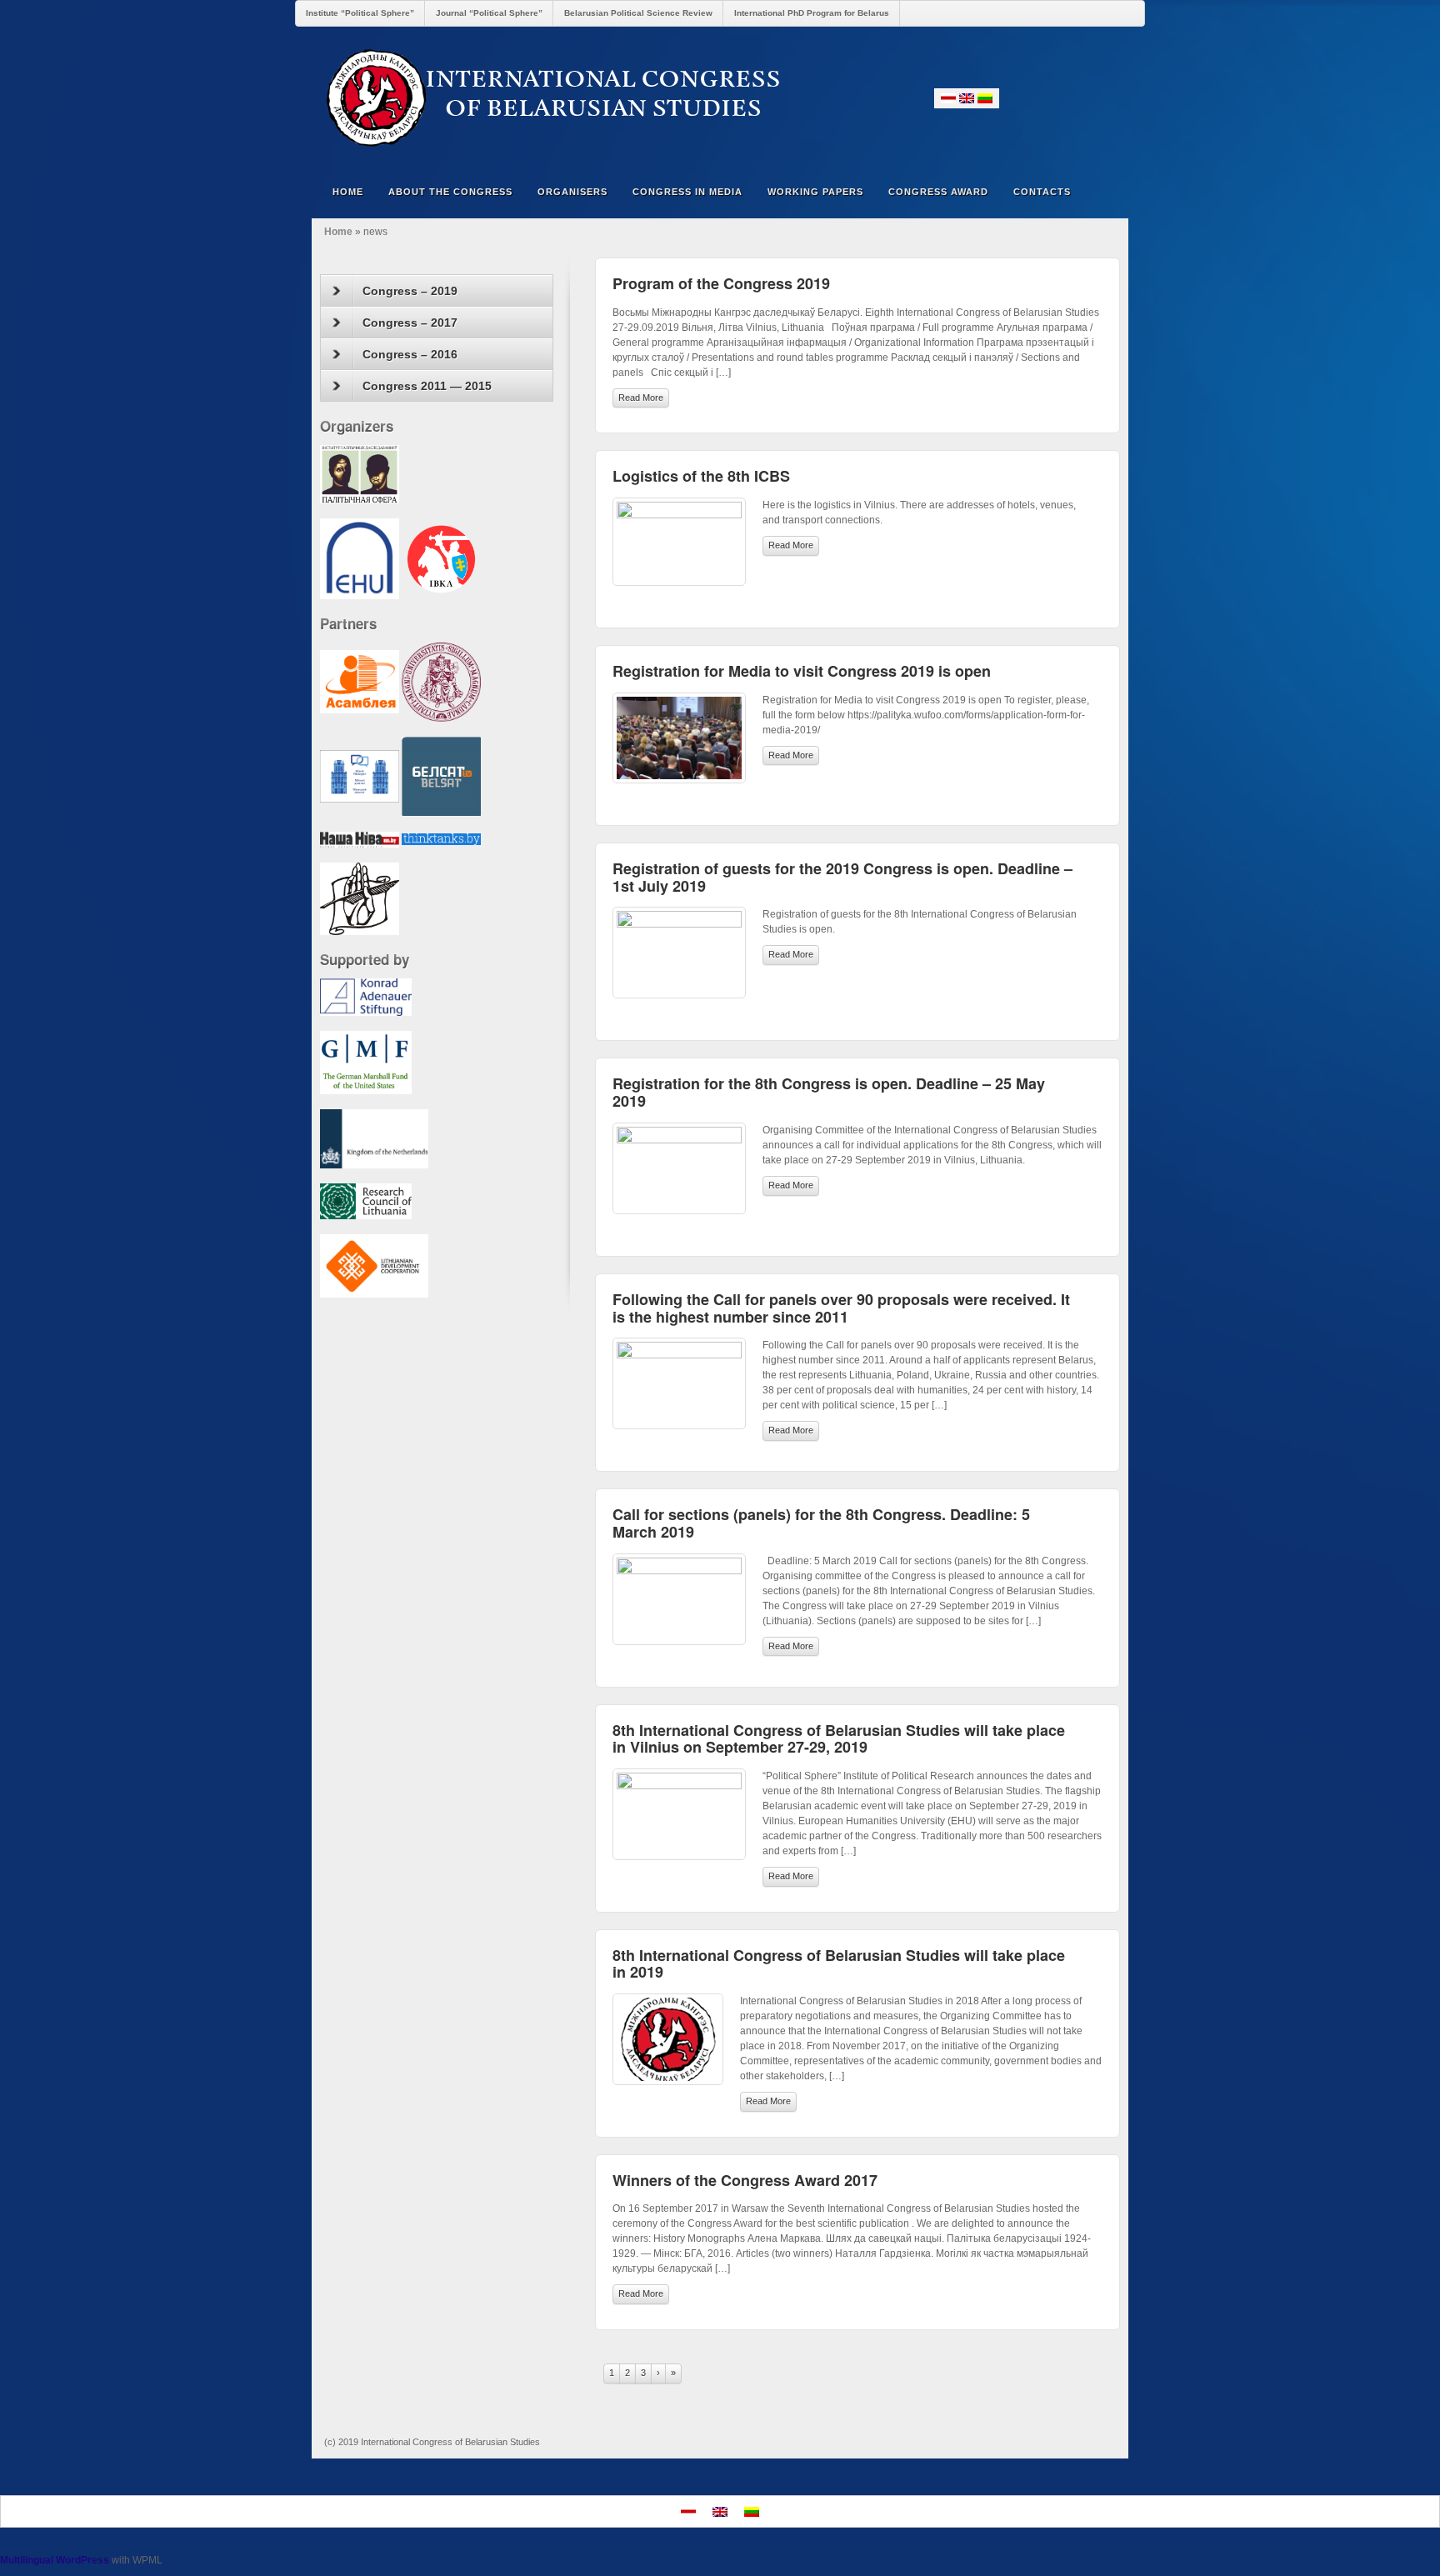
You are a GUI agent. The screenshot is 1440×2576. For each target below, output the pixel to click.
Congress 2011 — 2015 (427, 386)
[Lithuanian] (985, 98)
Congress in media (687, 192)
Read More (641, 398)
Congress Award (938, 192)
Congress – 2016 (410, 354)
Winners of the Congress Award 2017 (745, 2180)
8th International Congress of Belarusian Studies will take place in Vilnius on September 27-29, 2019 (839, 1739)
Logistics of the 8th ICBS (701, 476)
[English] (967, 98)
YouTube (1082, 98)
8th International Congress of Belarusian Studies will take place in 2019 (839, 1964)
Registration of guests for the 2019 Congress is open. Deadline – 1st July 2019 (842, 877)
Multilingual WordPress (55, 2560)
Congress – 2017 (410, 323)
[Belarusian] (948, 98)
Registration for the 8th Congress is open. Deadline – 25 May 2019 (829, 1092)
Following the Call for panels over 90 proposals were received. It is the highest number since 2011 (841, 1308)
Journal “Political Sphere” (489, 13)
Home (348, 192)
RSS (1105, 98)
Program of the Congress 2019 (721, 283)
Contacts (1042, 192)
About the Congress (450, 192)
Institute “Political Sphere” (360, 13)
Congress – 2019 (410, 291)
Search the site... (1105, 192)
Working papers (815, 192)
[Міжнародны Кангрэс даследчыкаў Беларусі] (720, 98)
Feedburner (1060, 98)
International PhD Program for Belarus (812, 13)
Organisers (572, 192)
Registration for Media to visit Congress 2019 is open (802, 671)
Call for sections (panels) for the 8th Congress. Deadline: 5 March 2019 (821, 1523)
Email (1015, 98)
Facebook (1037, 98)
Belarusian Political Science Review (638, 13)
